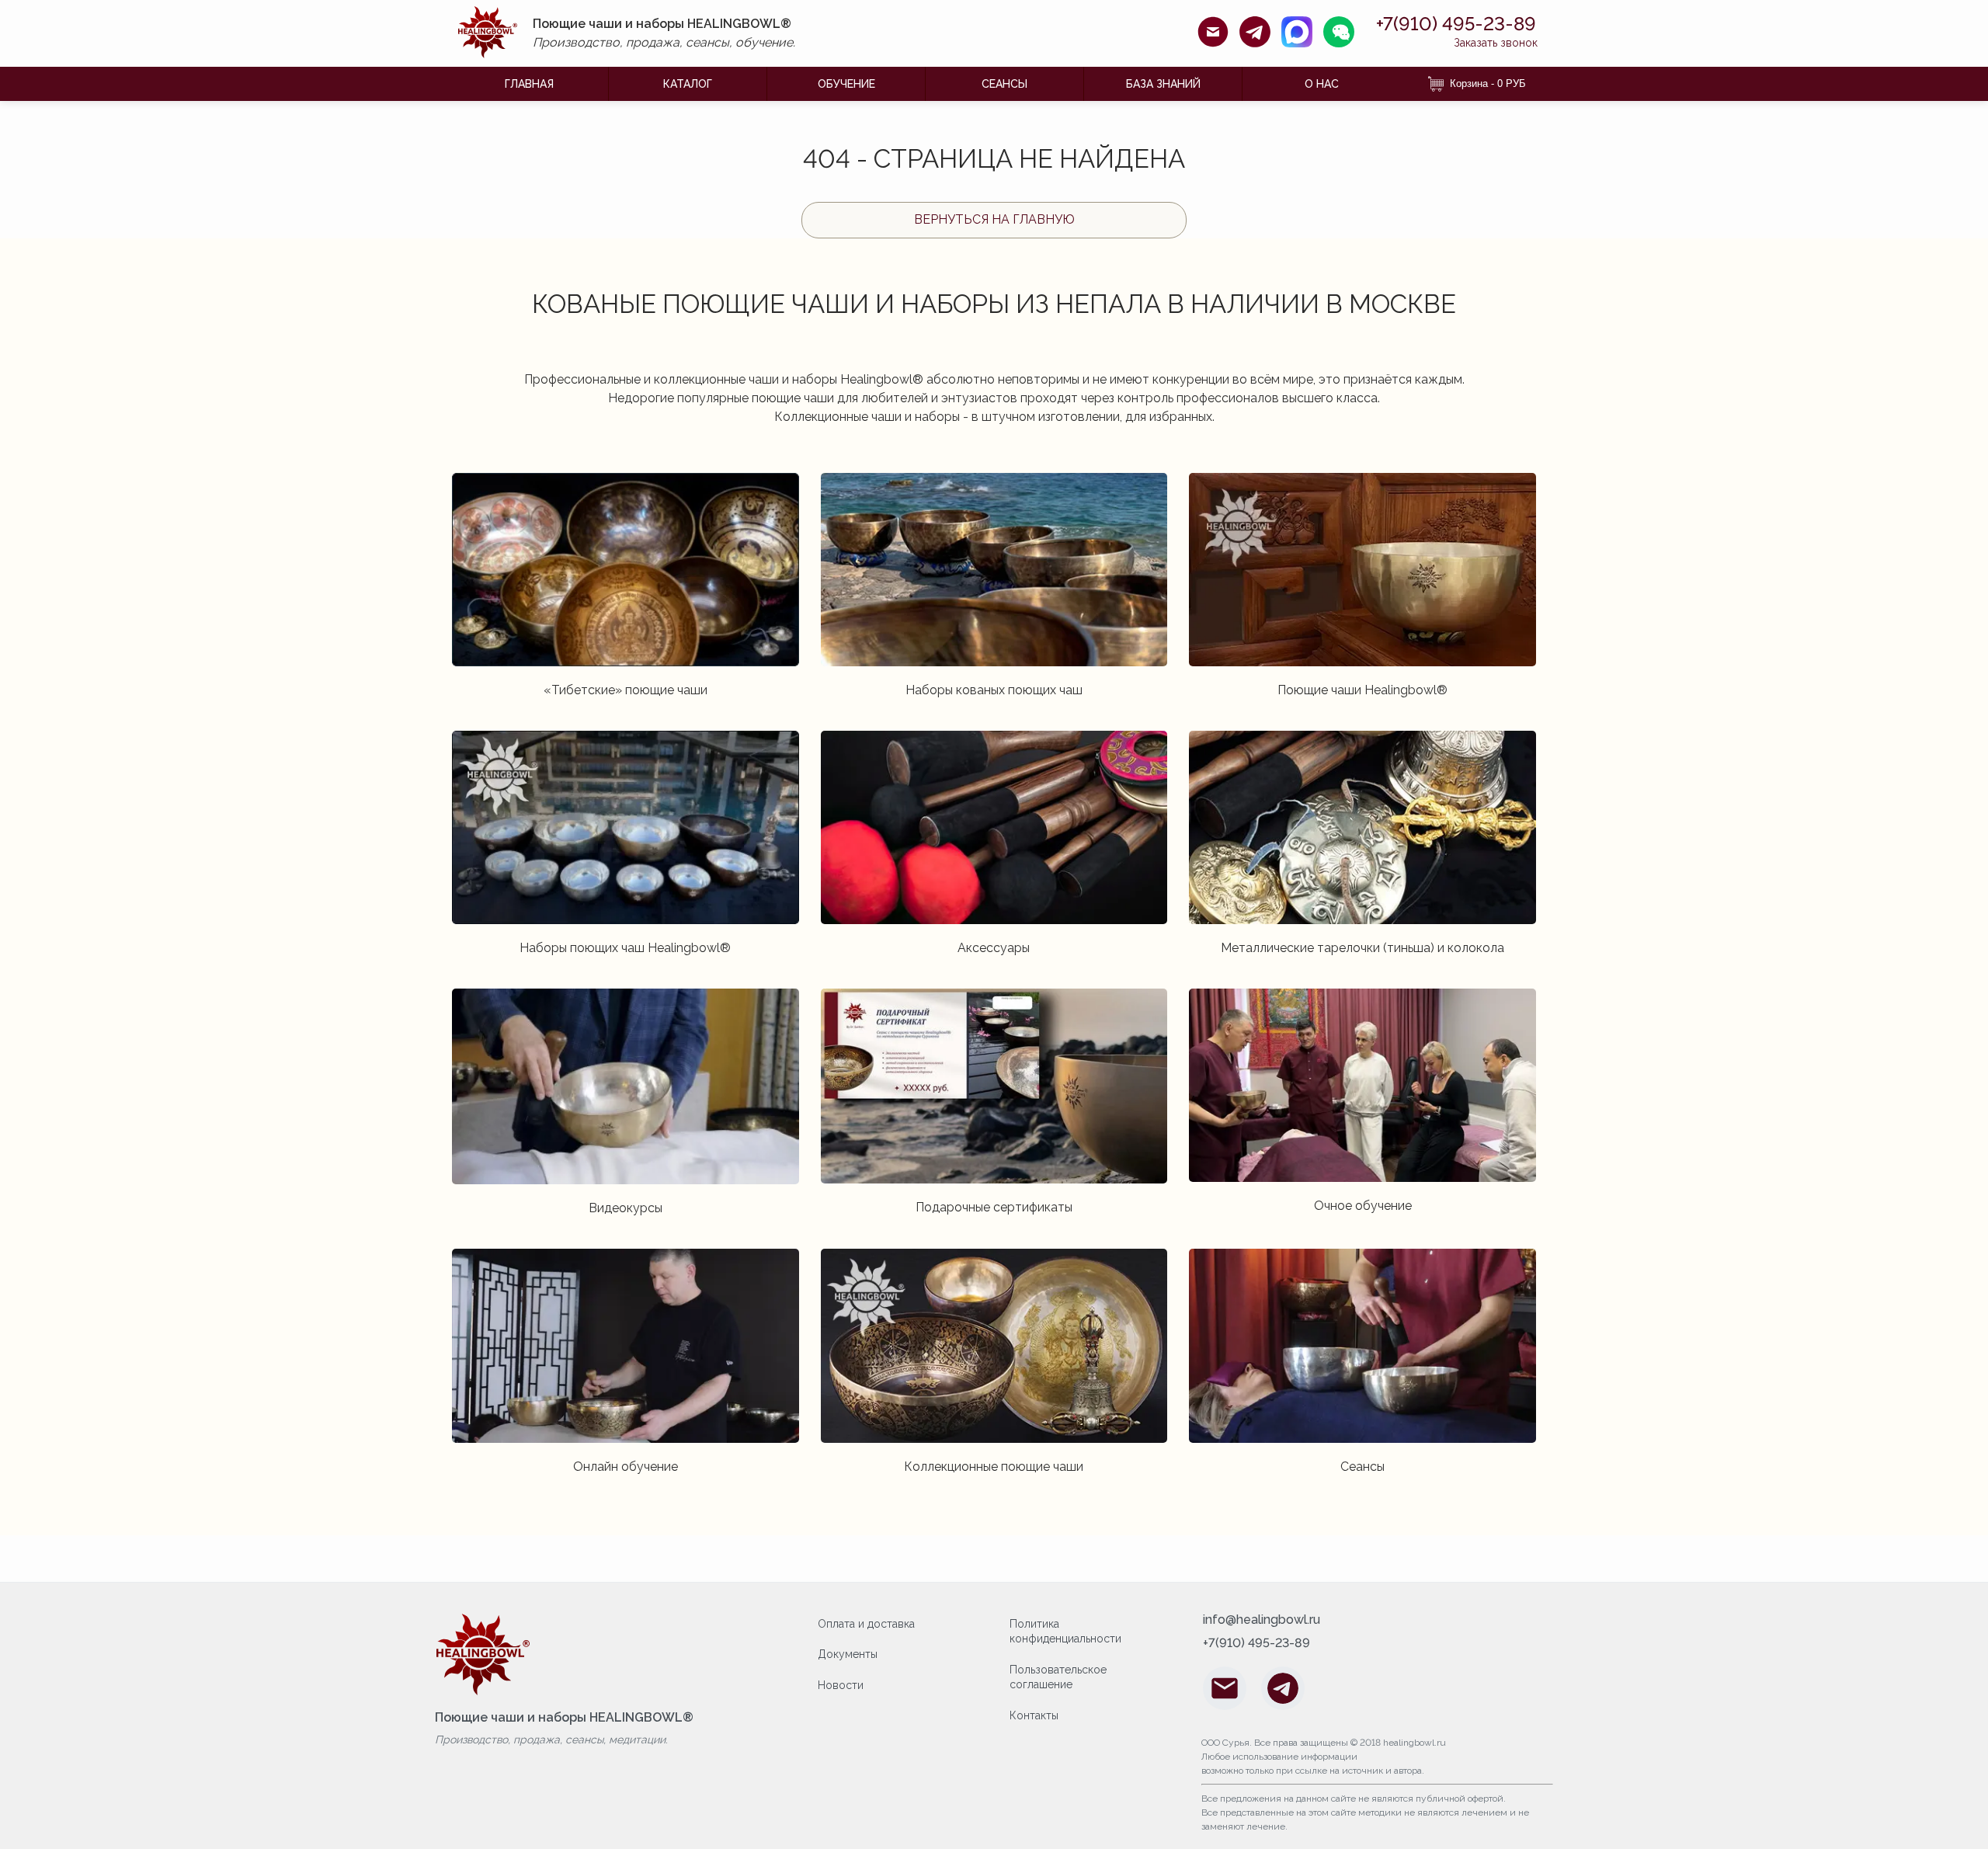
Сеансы (1004, 84)
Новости (841, 1685)
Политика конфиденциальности (1065, 1632)
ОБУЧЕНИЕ (846, 84)
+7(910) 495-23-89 (1456, 24)
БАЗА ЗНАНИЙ (1163, 84)
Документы (848, 1654)
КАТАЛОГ (688, 84)
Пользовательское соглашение (1058, 1677)
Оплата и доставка (866, 1624)
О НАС (1322, 84)
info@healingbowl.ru (1262, 1620)
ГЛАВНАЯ (529, 84)
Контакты (1034, 1715)
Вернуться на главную (994, 219)
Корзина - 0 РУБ (1488, 83)
